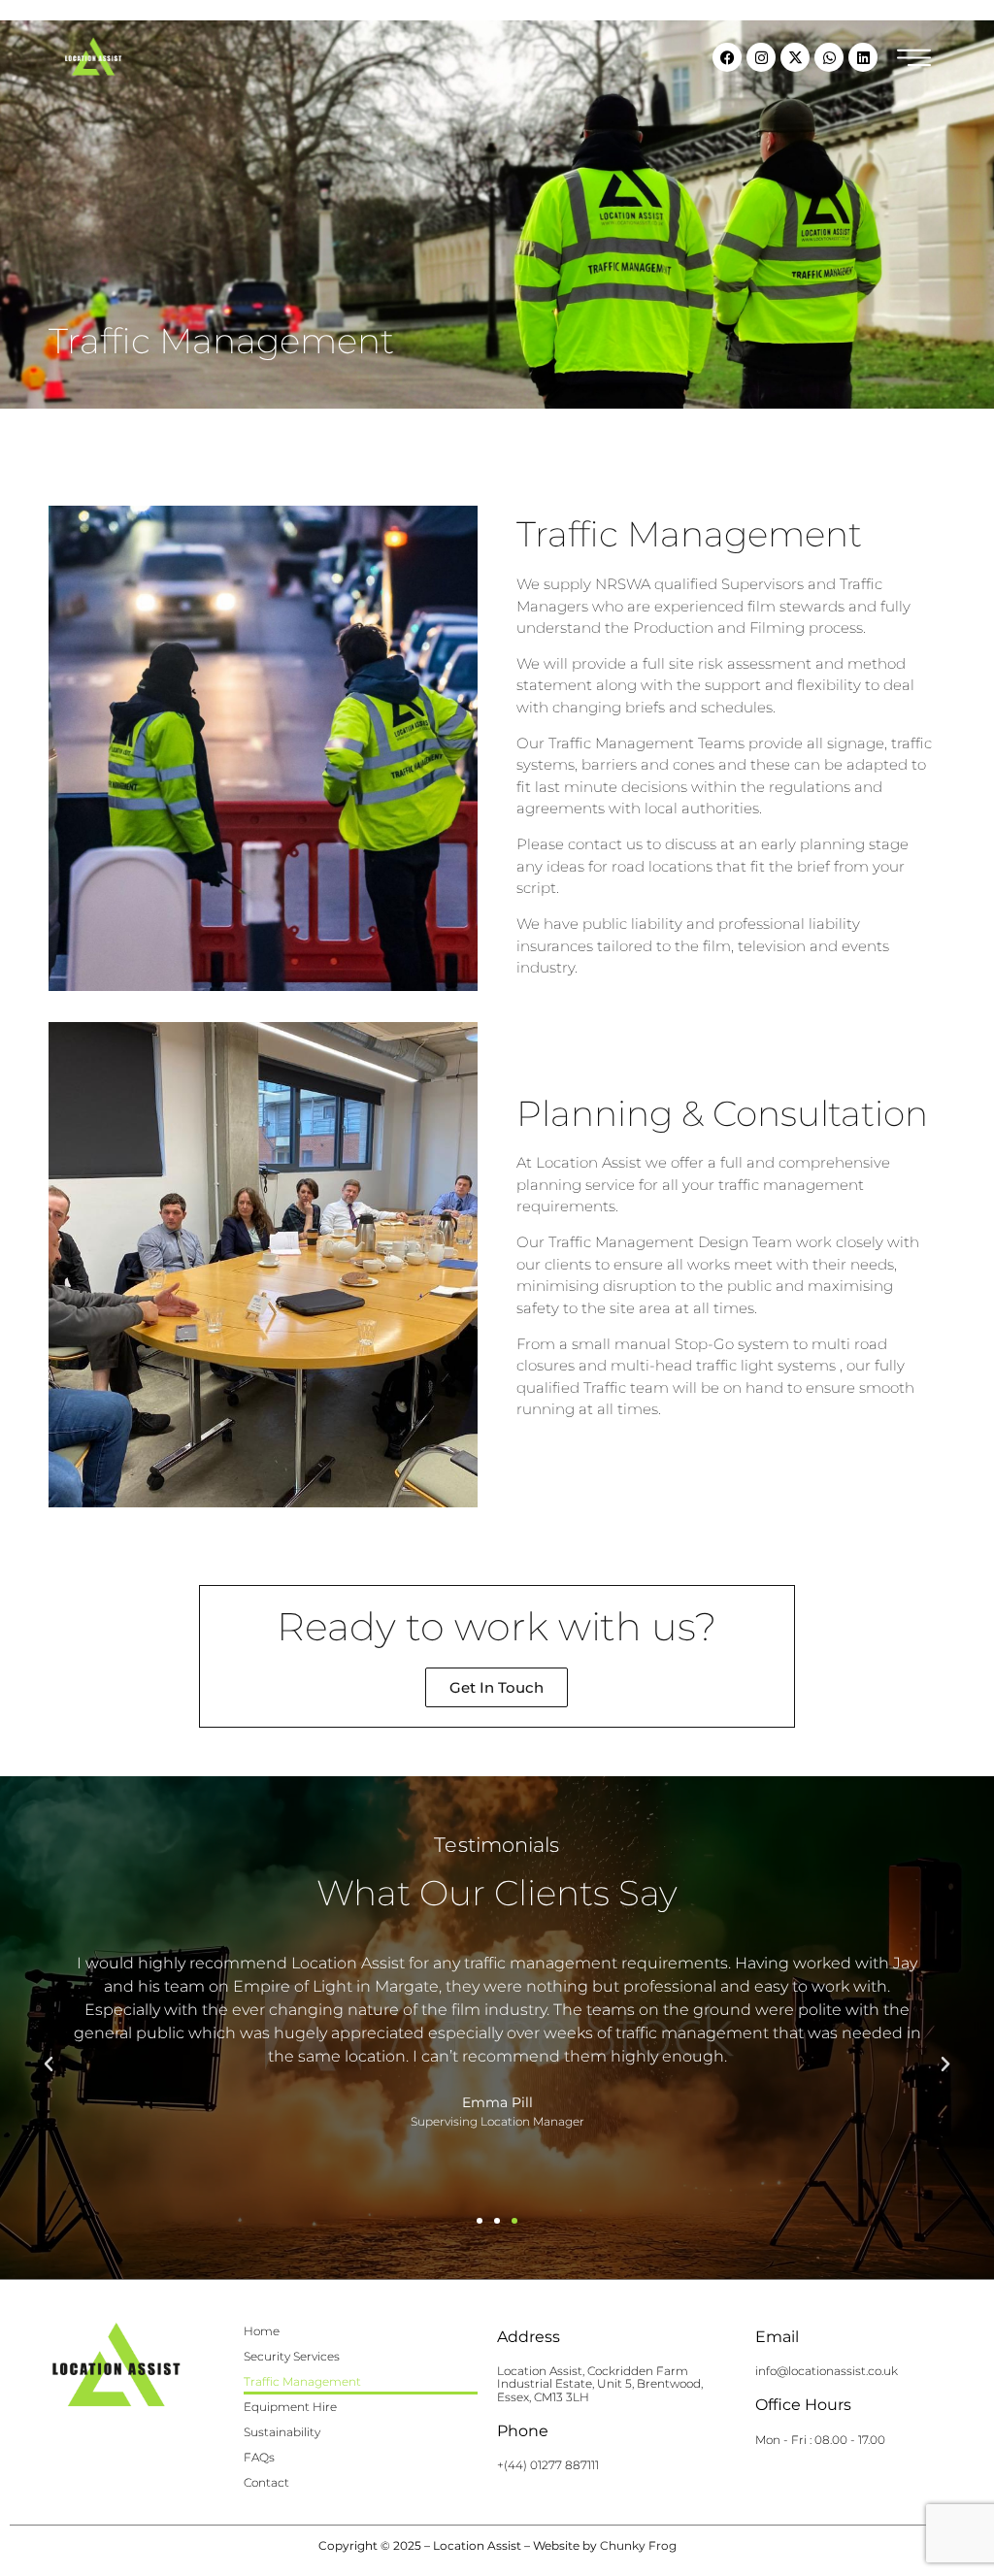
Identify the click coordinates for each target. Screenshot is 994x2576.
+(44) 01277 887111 (548, 2465)
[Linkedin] (863, 57)
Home (262, 2331)
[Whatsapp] (829, 57)
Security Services (292, 2356)
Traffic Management (302, 2381)
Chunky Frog (638, 2545)
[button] (49, 2064)
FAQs (259, 2457)
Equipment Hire (290, 2407)
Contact (266, 2482)
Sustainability (282, 2432)
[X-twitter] (795, 57)
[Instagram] (761, 57)
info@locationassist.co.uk (827, 2371)
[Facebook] (727, 57)
